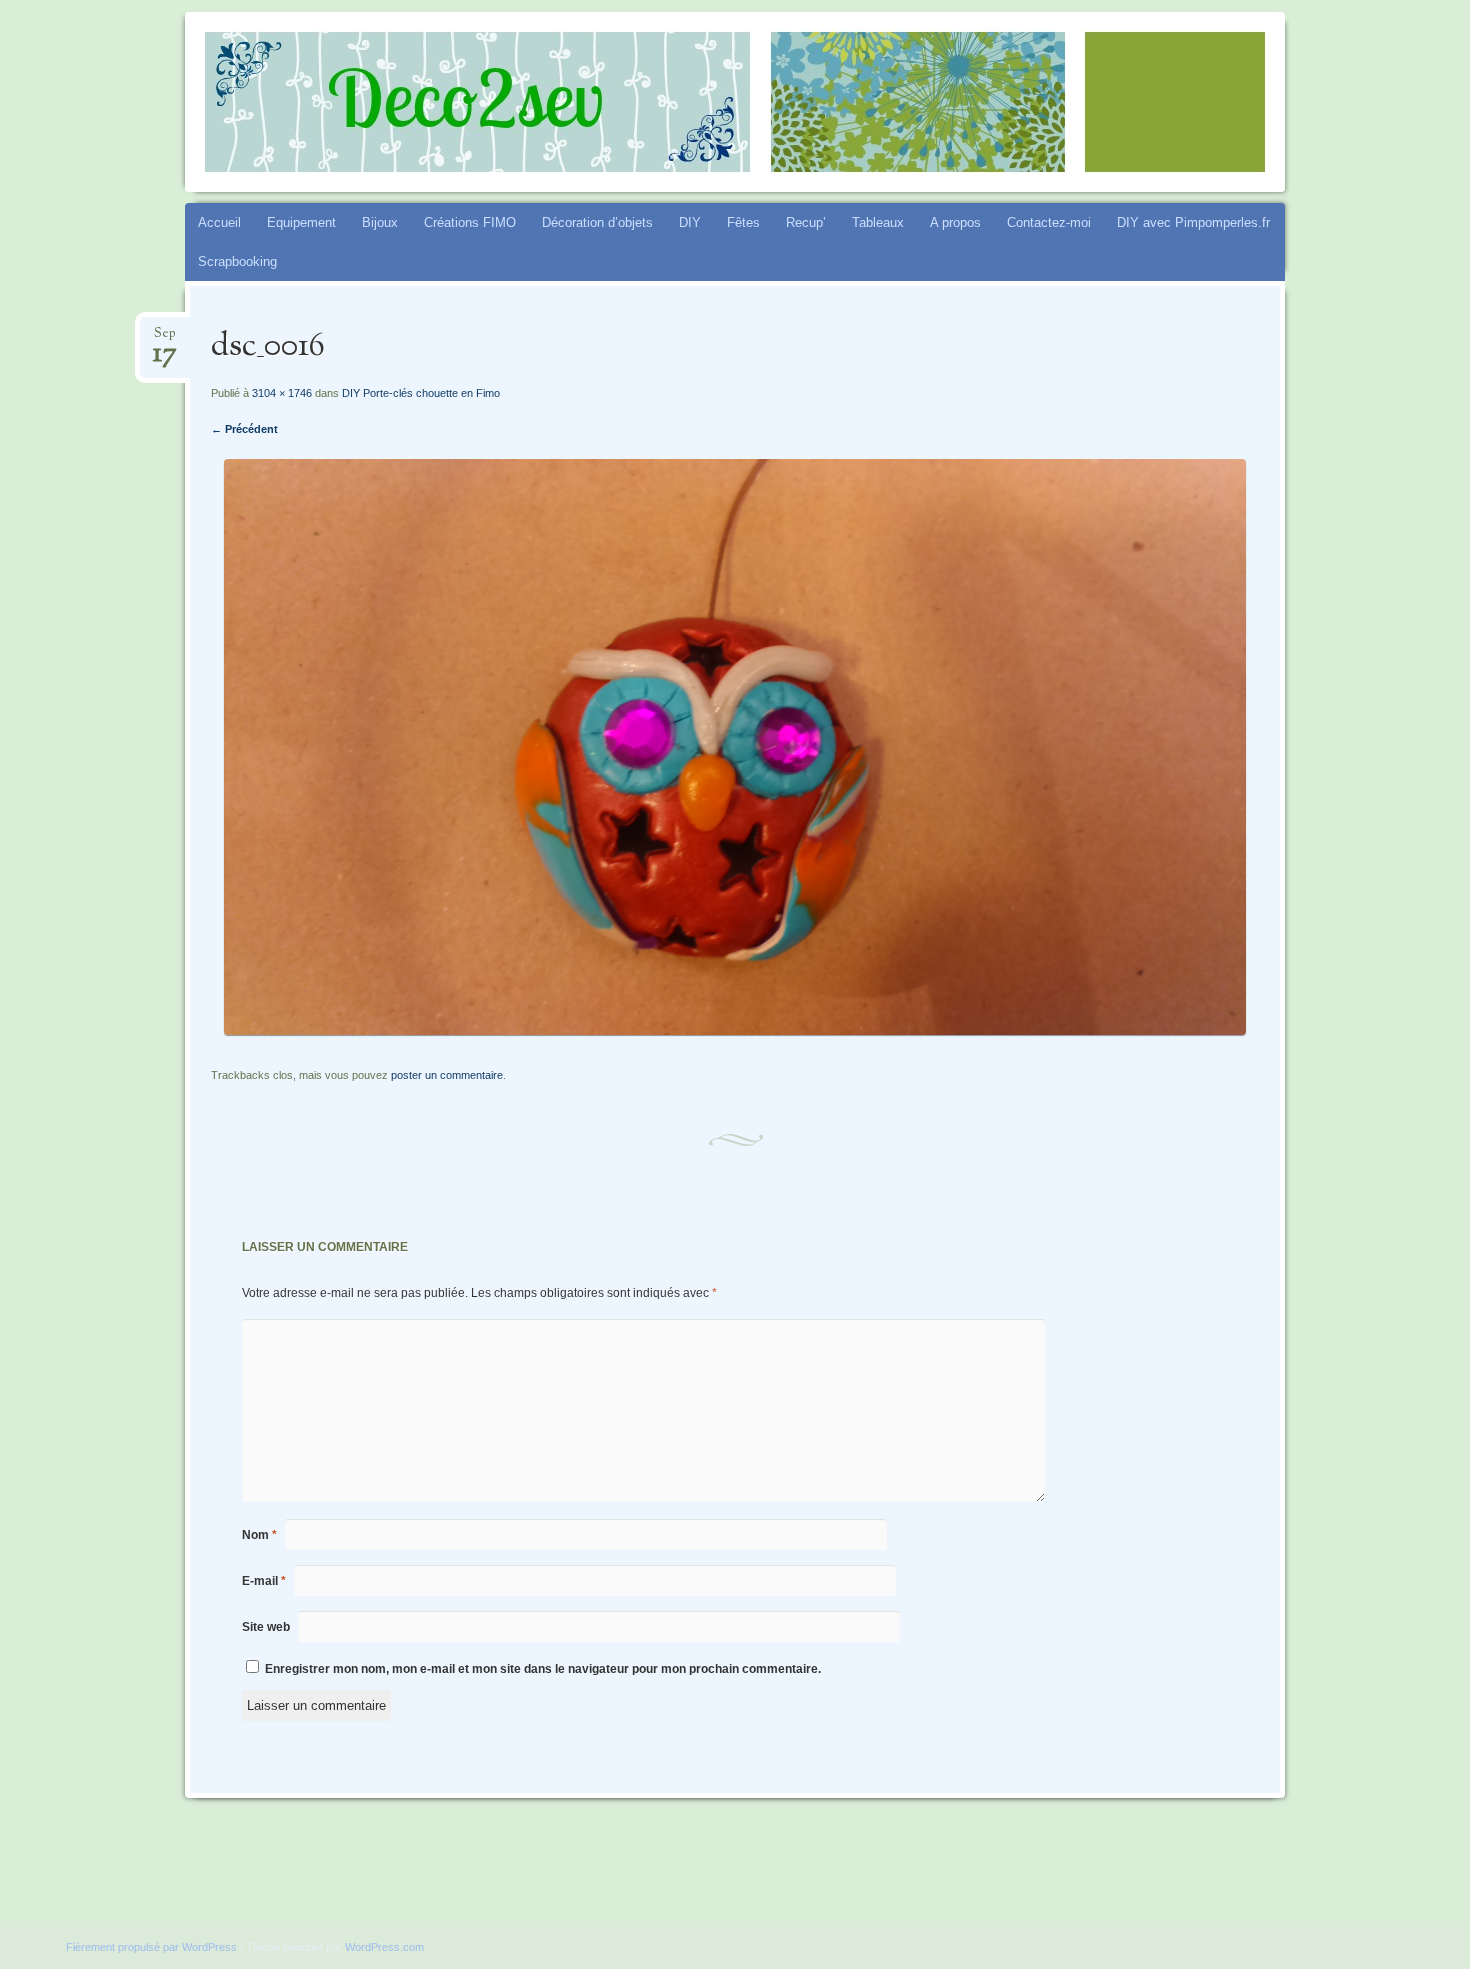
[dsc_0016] (735, 1030)
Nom (259, 1535)
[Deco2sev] (773, 102)
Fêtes (743, 222)
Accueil (219, 222)
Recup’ (806, 222)
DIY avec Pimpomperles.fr (1193, 222)
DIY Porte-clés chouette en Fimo (421, 393)
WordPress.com (384, 1947)
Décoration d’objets (597, 222)
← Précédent (244, 429)
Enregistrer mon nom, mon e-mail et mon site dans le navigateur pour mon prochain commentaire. (543, 1669)
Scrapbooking (237, 261)
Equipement (301, 222)
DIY (690, 222)
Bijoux (380, 222)
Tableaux (878, 222)
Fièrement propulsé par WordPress (151, 1947)
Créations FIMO (470, 222)
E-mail (264, 1581)
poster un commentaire (447, 1075)
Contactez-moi (1049, 222)
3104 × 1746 (282, 393)
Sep (165, 339)
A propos (955, 222)
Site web (266, 1627)
